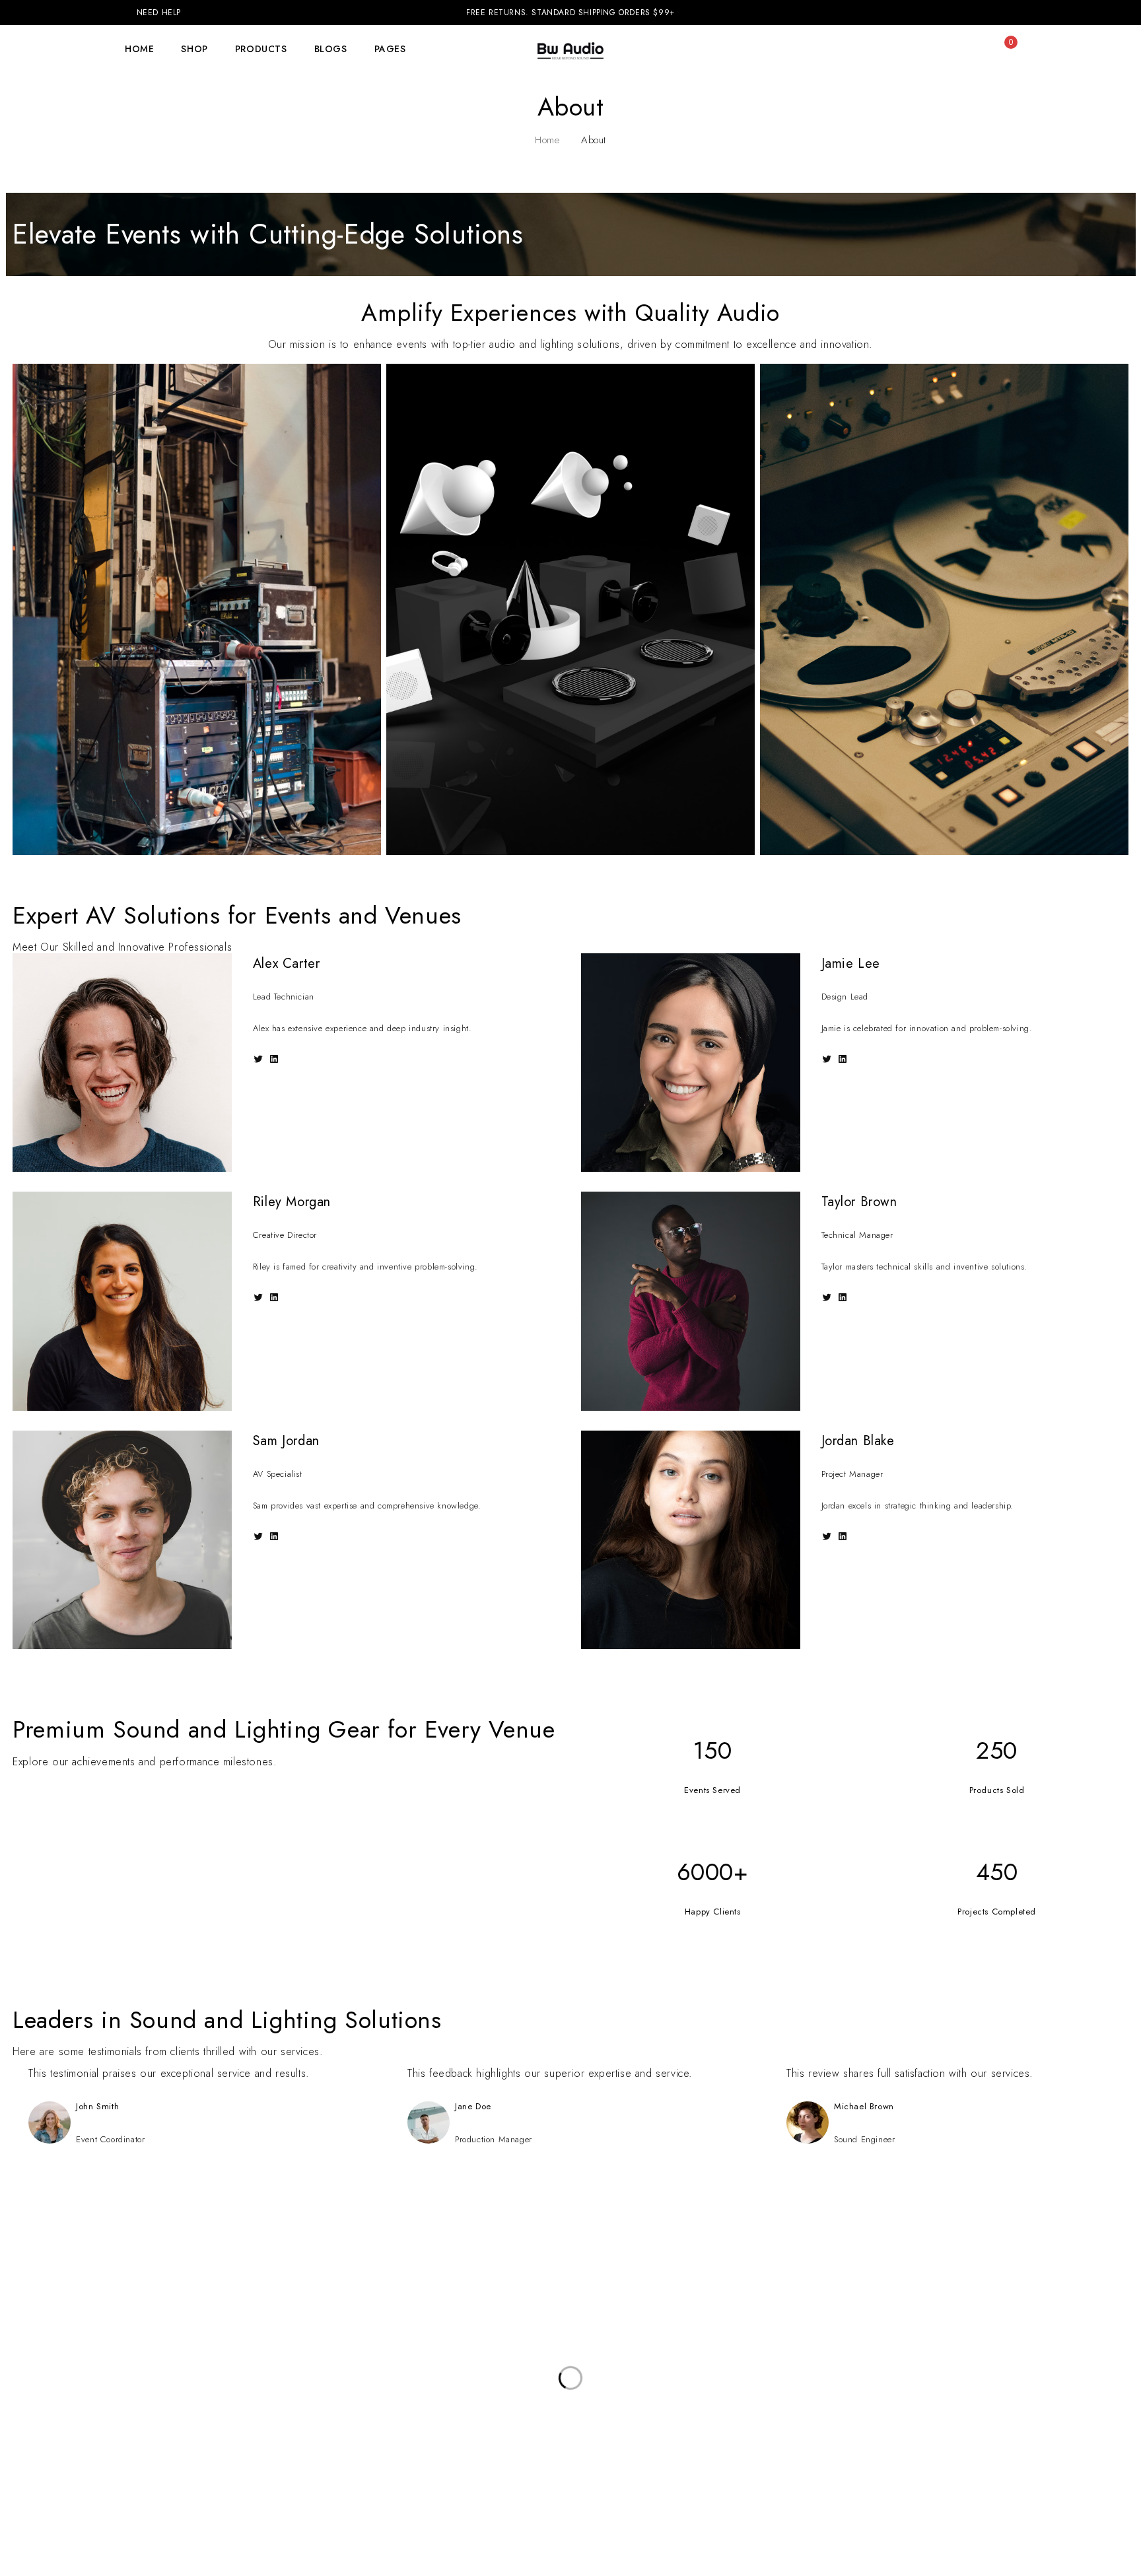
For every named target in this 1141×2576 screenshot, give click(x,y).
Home (547, 140)
